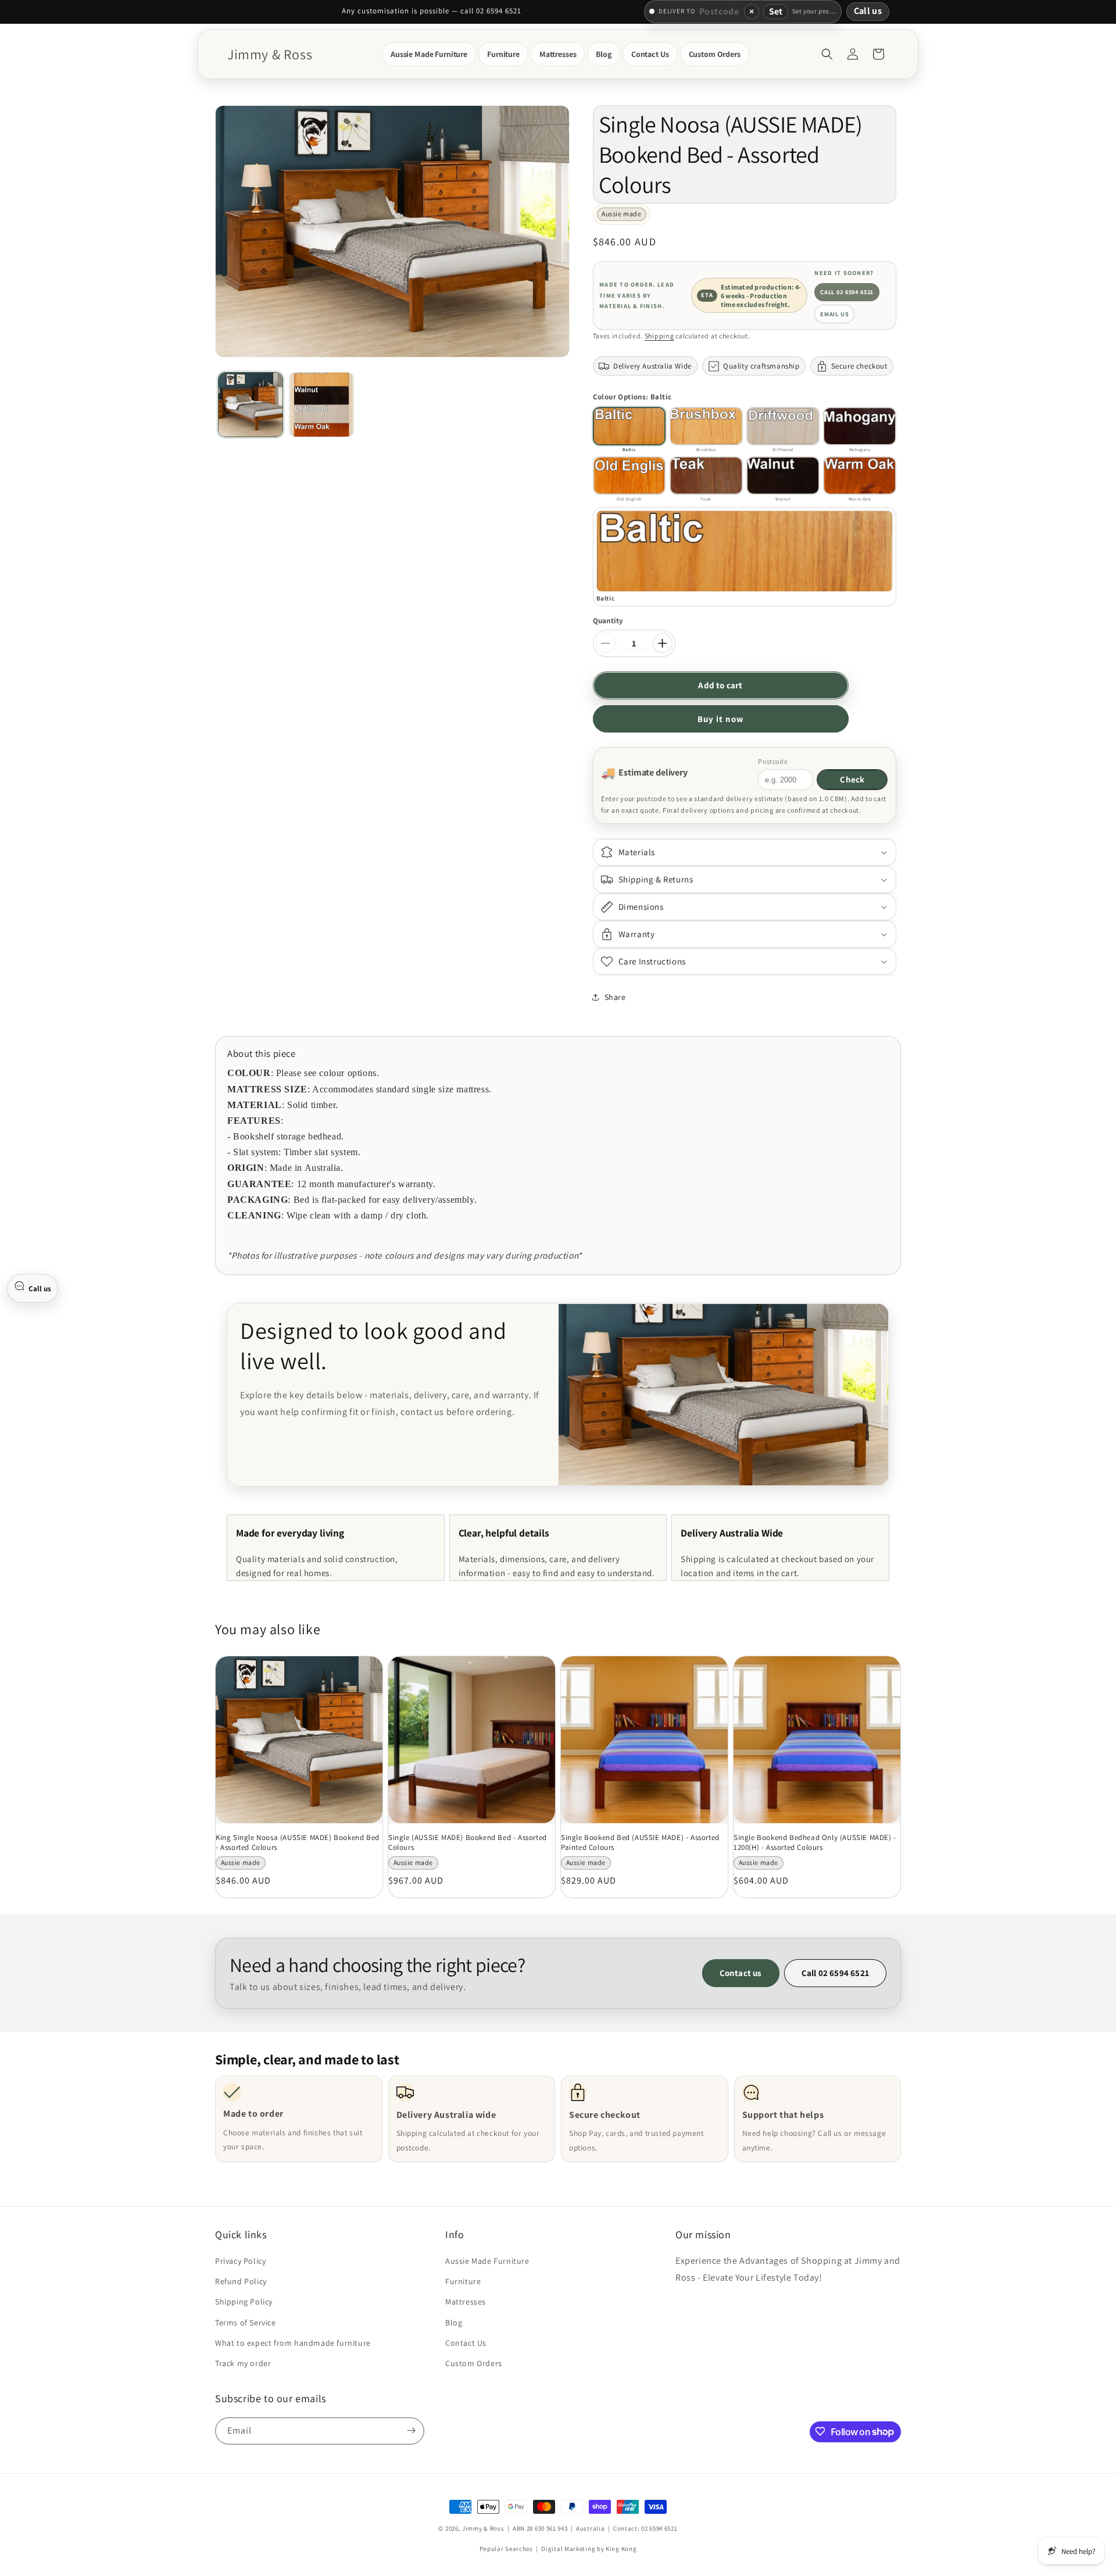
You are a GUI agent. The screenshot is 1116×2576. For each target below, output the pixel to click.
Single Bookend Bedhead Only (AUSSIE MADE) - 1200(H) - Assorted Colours (815, 1843)
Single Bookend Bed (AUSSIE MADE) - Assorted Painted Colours (640, 1843)
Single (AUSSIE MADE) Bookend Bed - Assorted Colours (468, 1843)
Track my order (243, 2364)
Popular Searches (506, 2549)
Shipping (659, 336)
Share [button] (615, 997)
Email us (835, 314)
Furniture (463, 2282)
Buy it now (721, 719)
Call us (868, 11)
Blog (454, 2323)
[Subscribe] (411, 2430)
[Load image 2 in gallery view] (321, 405)
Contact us (741, 1973)
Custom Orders (474, 2364)
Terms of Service (246, 2323)
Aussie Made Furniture (487, 2261)
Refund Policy (241, 2282)
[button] (429, 54)
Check (852, 779)
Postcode (773, 761)
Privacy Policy (240, 2261)
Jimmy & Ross (483, 2528)
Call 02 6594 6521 (847, 292)
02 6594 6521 (659, 2528)
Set (776, 11)
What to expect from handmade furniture (293, 2343)
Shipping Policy (244, 2302)
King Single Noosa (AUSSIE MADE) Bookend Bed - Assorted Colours (298, 1843)
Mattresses (466, 2302)
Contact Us (466, 2343)
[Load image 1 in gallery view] (251, 405)
